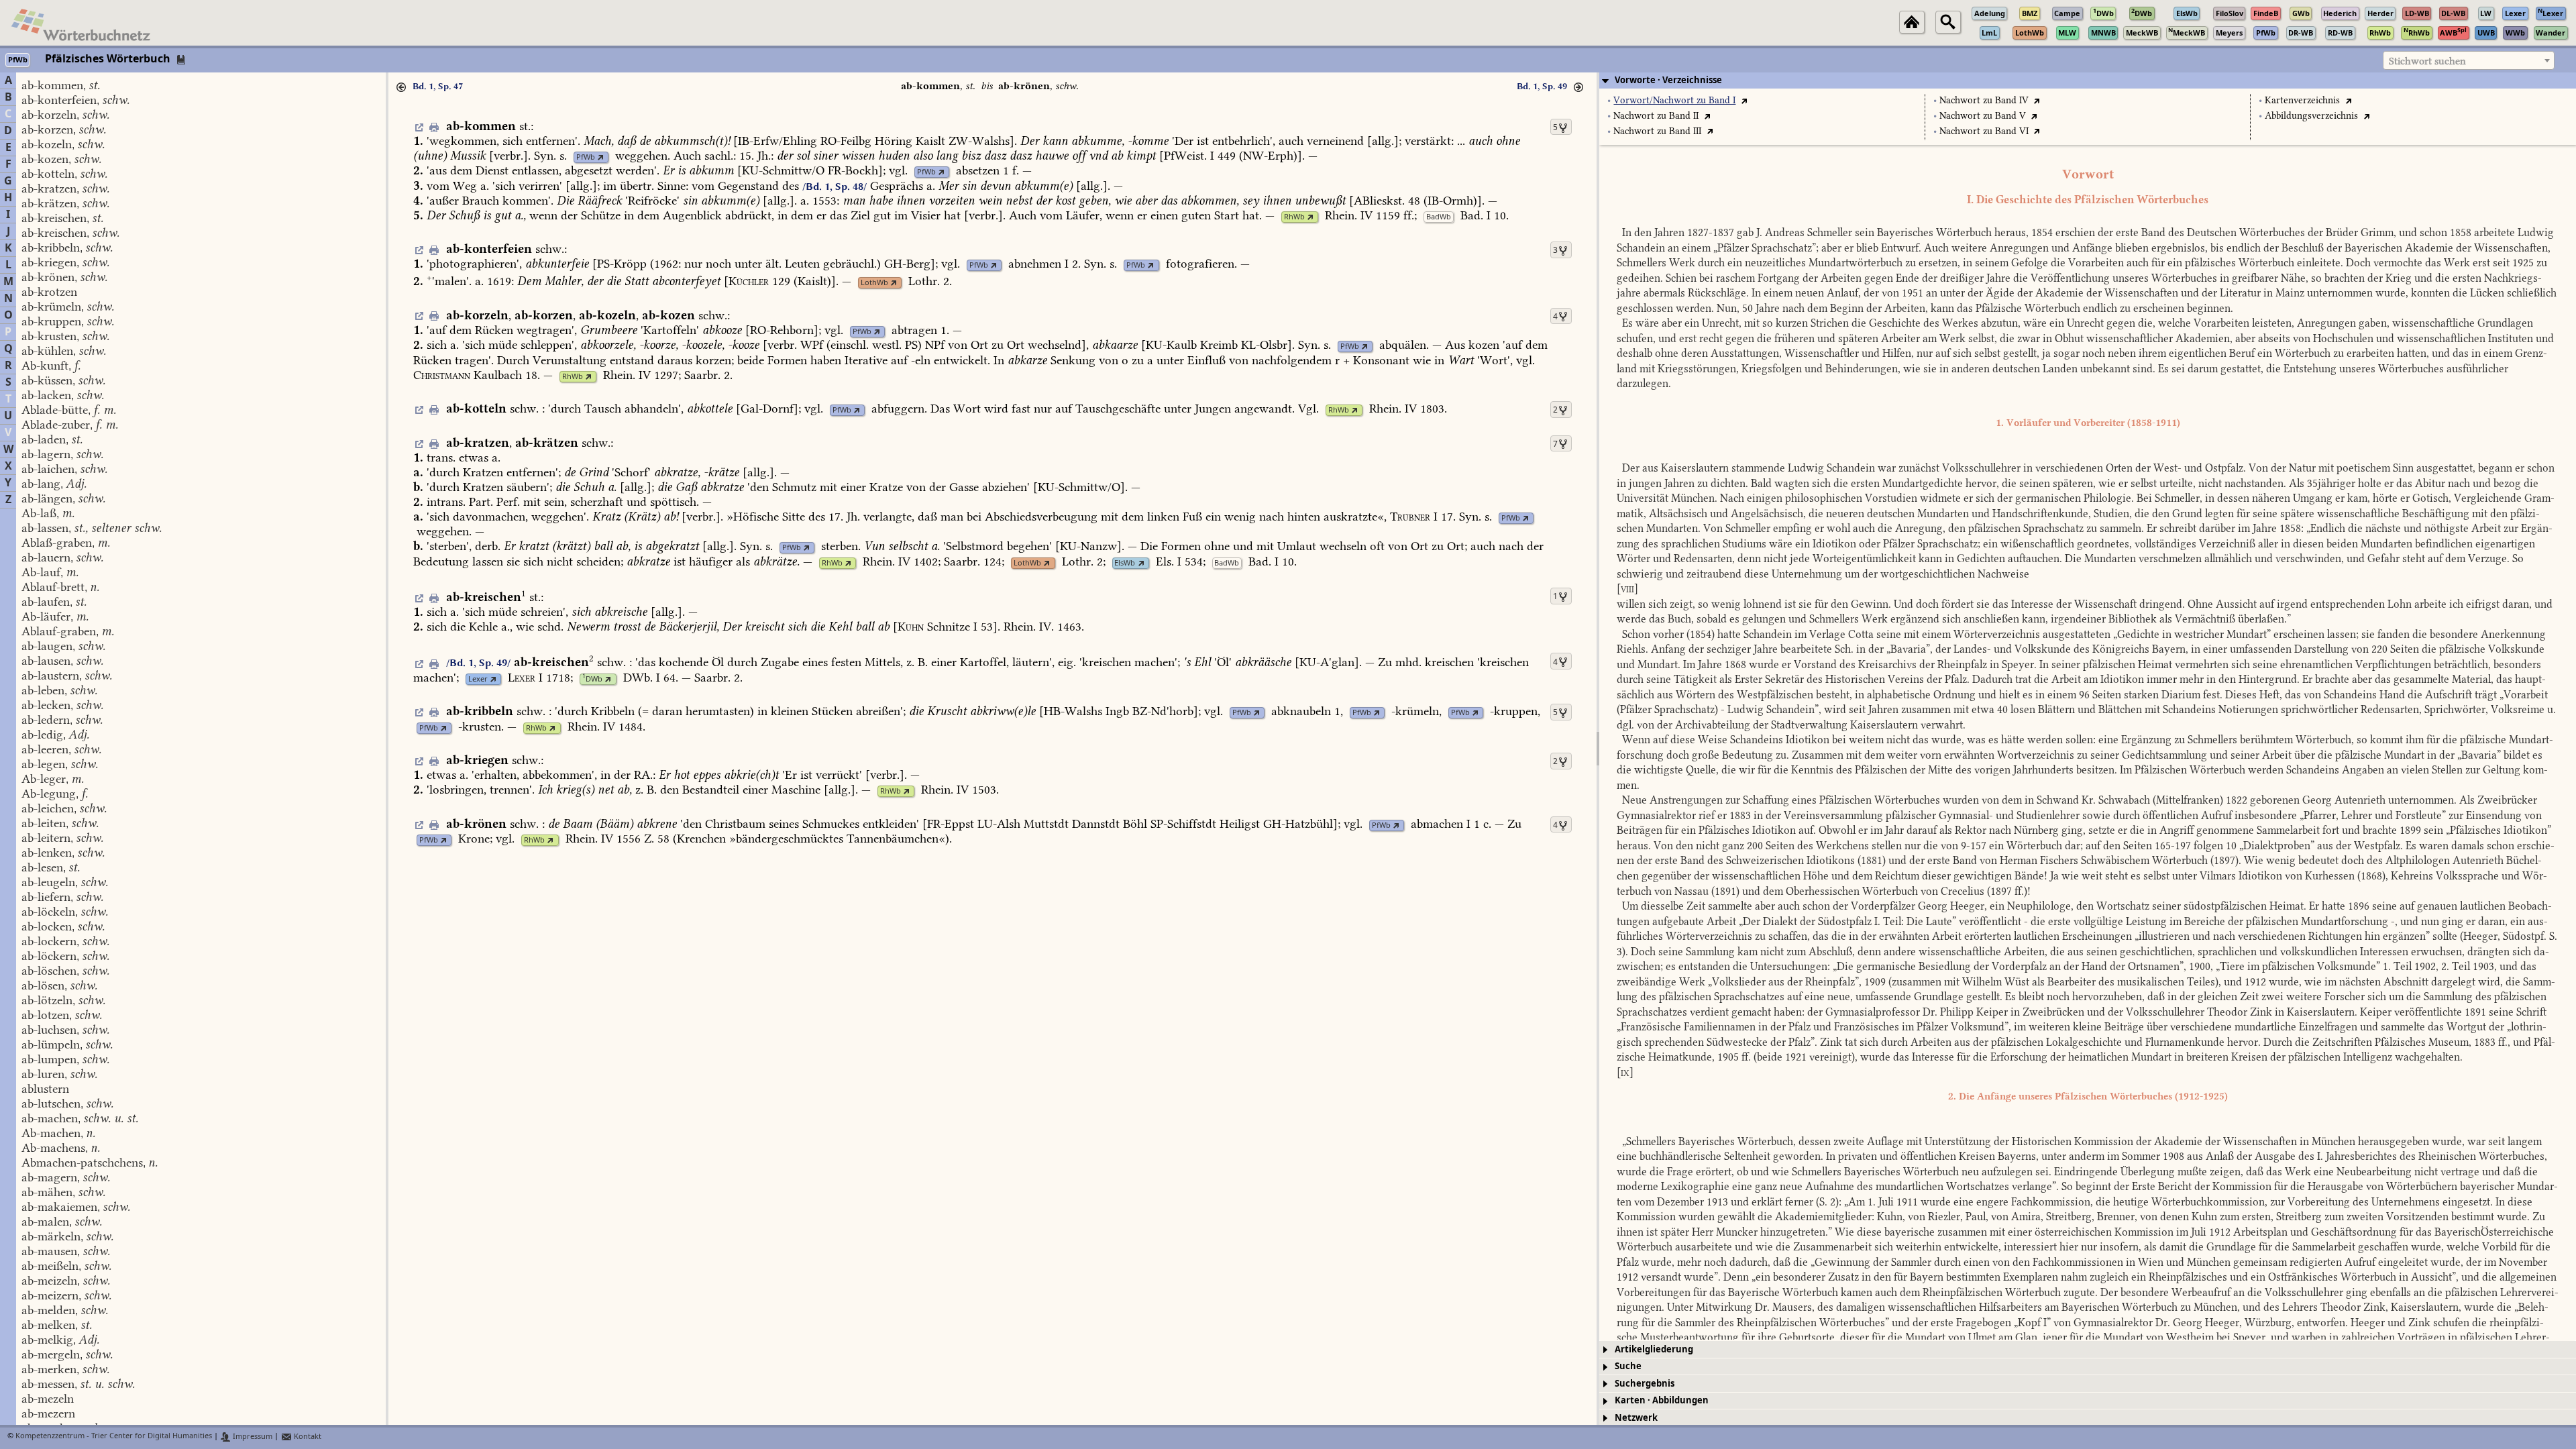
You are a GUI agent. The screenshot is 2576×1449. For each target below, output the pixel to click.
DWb (592, 679)
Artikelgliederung (1654, 1349)
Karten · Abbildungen (1662, 1400)
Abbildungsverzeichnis (2311, 116)
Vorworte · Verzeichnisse (1668, 80)
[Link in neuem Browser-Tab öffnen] (601, 157)
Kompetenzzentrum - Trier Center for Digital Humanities (114, 1437)
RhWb (1294, 217)
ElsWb (1125, 563)
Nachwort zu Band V (1983, 116)
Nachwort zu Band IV (1984, 100)
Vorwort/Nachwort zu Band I (1674, 100)
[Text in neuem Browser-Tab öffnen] (1744, 100)
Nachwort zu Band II (1656, 116)
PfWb (586, 157)
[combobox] (2469, 60)
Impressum (252, 1437)
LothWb (874, 283)
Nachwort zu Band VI (1984, 131)
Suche (1628, 1366)
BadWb (1439, 217)
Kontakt (307, 1437)
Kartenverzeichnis (2302, 100)
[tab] (2088, 80)
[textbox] (2469, 61)
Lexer (478, 679)
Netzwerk (1636, 1418)
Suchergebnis (1645, 1384)
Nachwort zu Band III (1657, 131)
